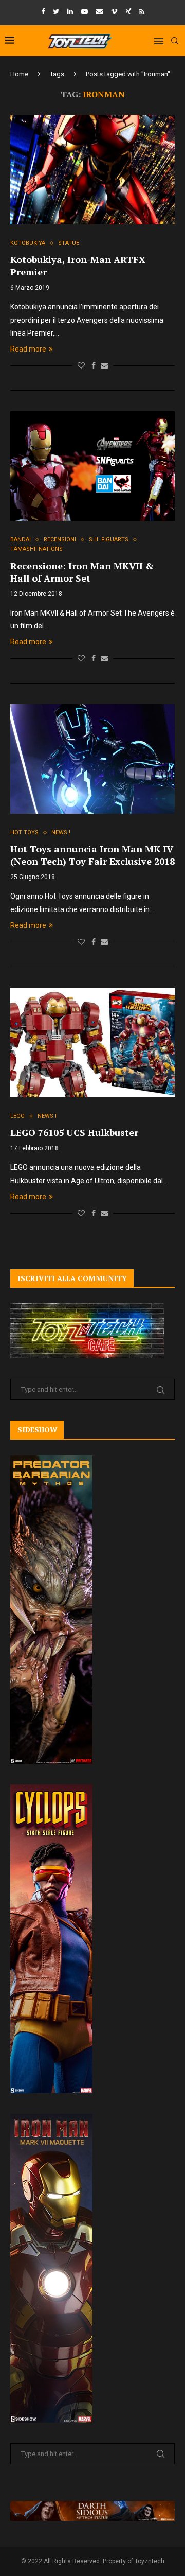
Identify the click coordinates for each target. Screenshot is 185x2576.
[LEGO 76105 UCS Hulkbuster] (92, 1042)
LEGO (17, 1116)
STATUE (69, 243)
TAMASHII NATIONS (36, 549)
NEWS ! (61, 833)
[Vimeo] (114, 12)
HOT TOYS (24, 833)
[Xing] (128, 12)
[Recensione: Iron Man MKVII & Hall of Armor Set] (92, 466)
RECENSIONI (60, 540)
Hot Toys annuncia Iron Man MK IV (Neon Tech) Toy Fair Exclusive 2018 (92, 855)
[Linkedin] (70, 12)
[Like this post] (81, 365)
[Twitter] (56, 12)
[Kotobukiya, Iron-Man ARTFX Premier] (92, 170)
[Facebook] (43, 12)
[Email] (99, 12)
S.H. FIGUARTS (109, 540)
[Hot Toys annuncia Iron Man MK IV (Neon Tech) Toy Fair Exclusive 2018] (92, 759)
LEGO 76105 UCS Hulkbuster (74, 1132)
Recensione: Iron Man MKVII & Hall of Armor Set (82, 572)
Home (19, 74)
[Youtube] (85, 12)
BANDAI (21, 540)
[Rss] (142, 12)
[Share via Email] (104, 365)
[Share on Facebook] (94, 365)
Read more (28, 349)
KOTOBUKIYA (28, 243)
